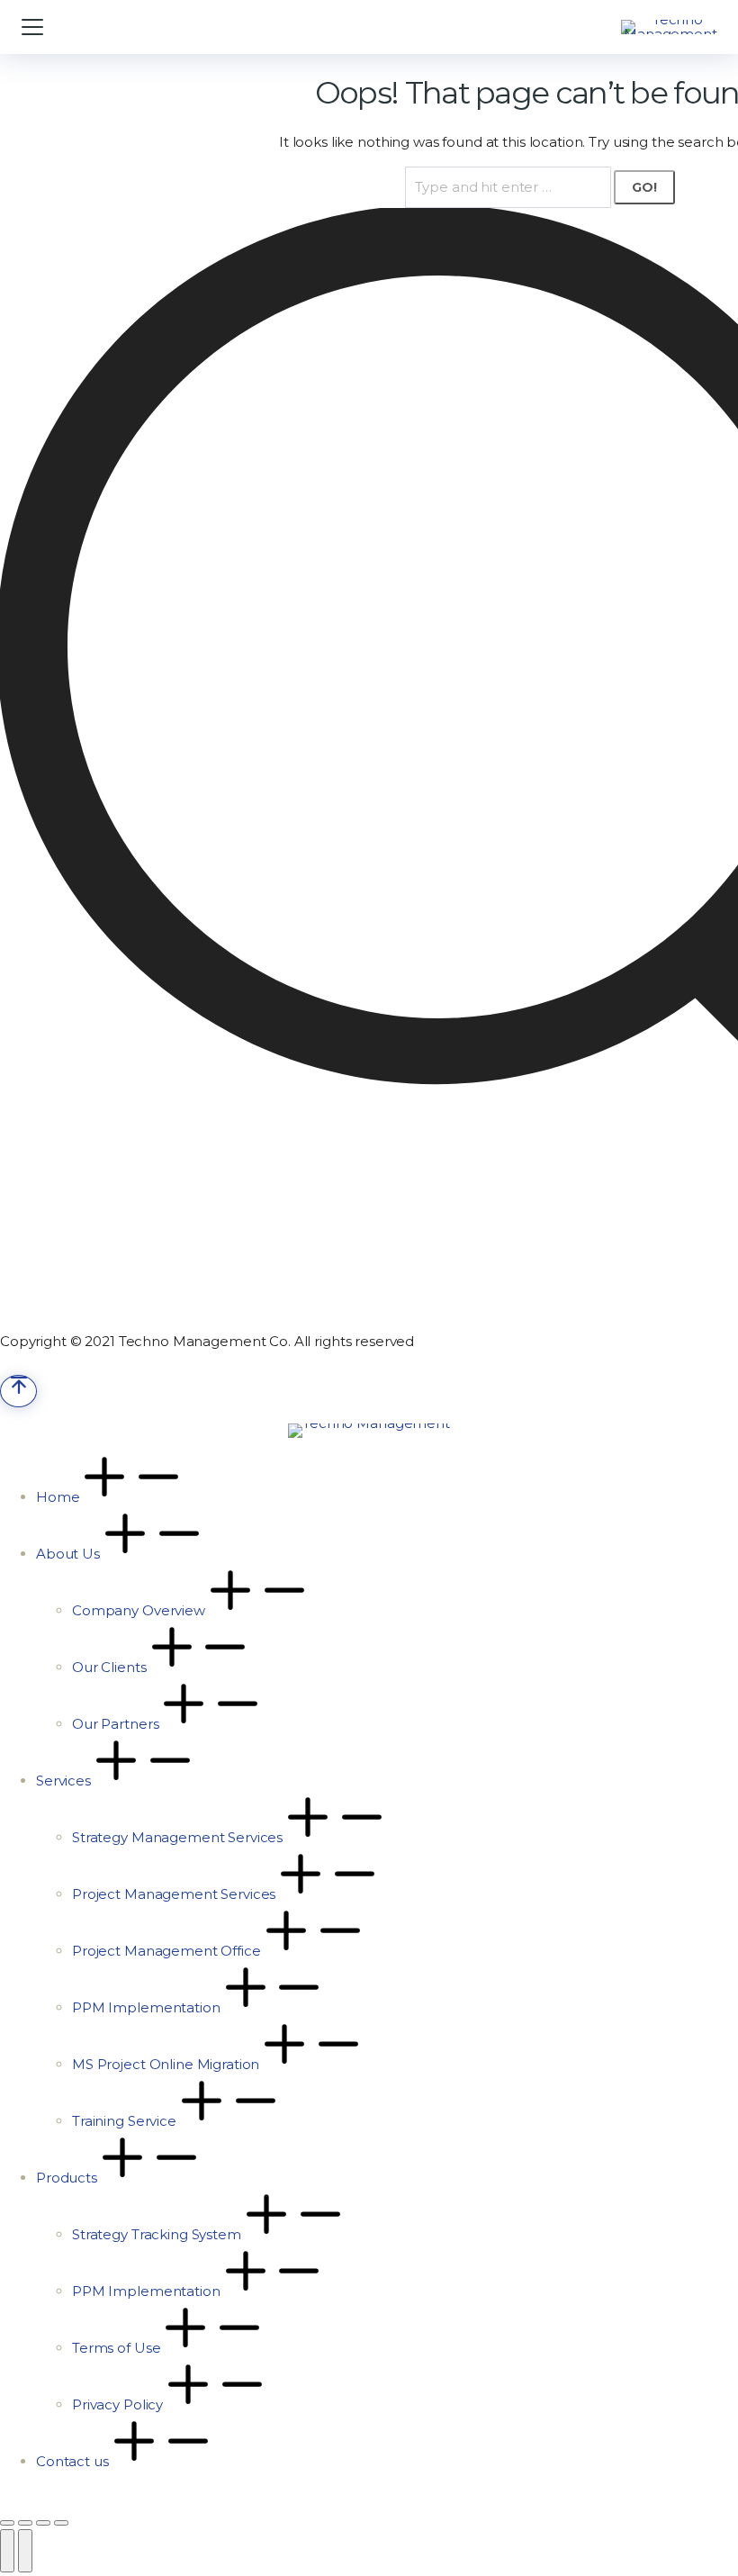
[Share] (25, 2523)
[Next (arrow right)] (25, 2551)
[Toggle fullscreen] (43, 2523)
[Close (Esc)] (7, 2523)
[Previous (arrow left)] (7, 2551)
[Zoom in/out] (61, 2523)
